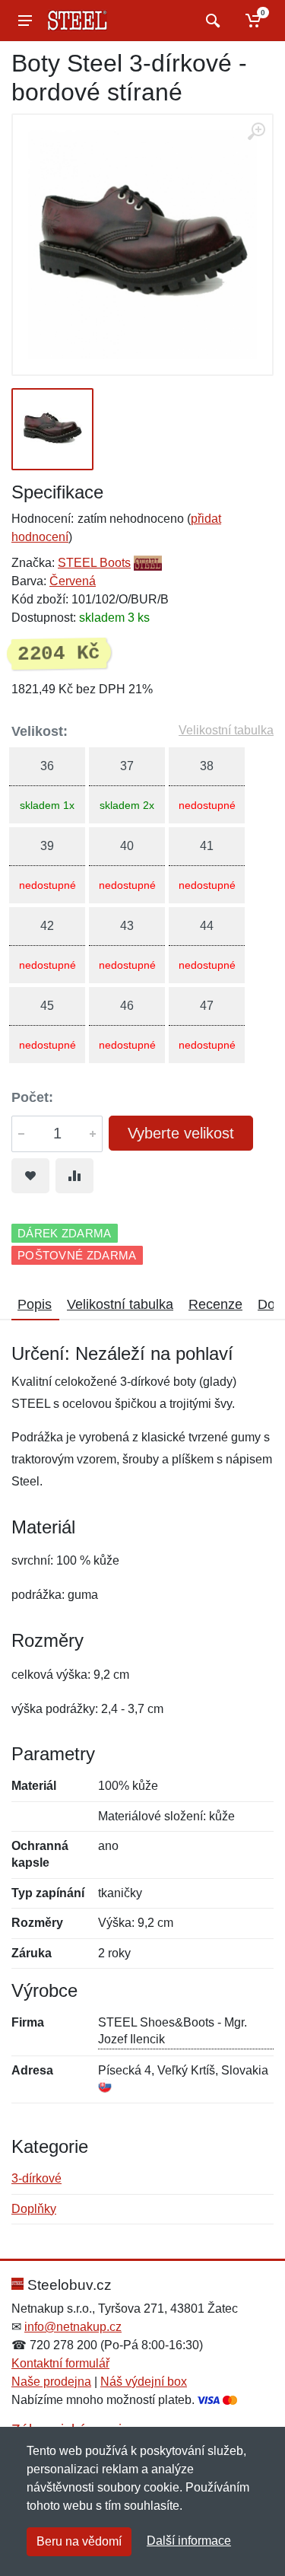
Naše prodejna (51, 2382)
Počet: (32, 1097)
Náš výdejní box (144, 2382)
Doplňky (34, 2209)
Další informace (189, 2541)
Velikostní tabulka (226, 730)
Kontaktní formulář (60, 2363)
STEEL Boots (94, 563)
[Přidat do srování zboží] (74, 1176)
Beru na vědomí (79, 2541)
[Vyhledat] (211, 21)
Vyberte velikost (181, 1133)
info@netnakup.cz (73, 2327)
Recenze (215, 1304)
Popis (35, 1304)
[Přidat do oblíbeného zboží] (30, 1176)
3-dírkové (36, 2178)
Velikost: (40, 731)
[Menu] (25, 21)
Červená (73, 581)
